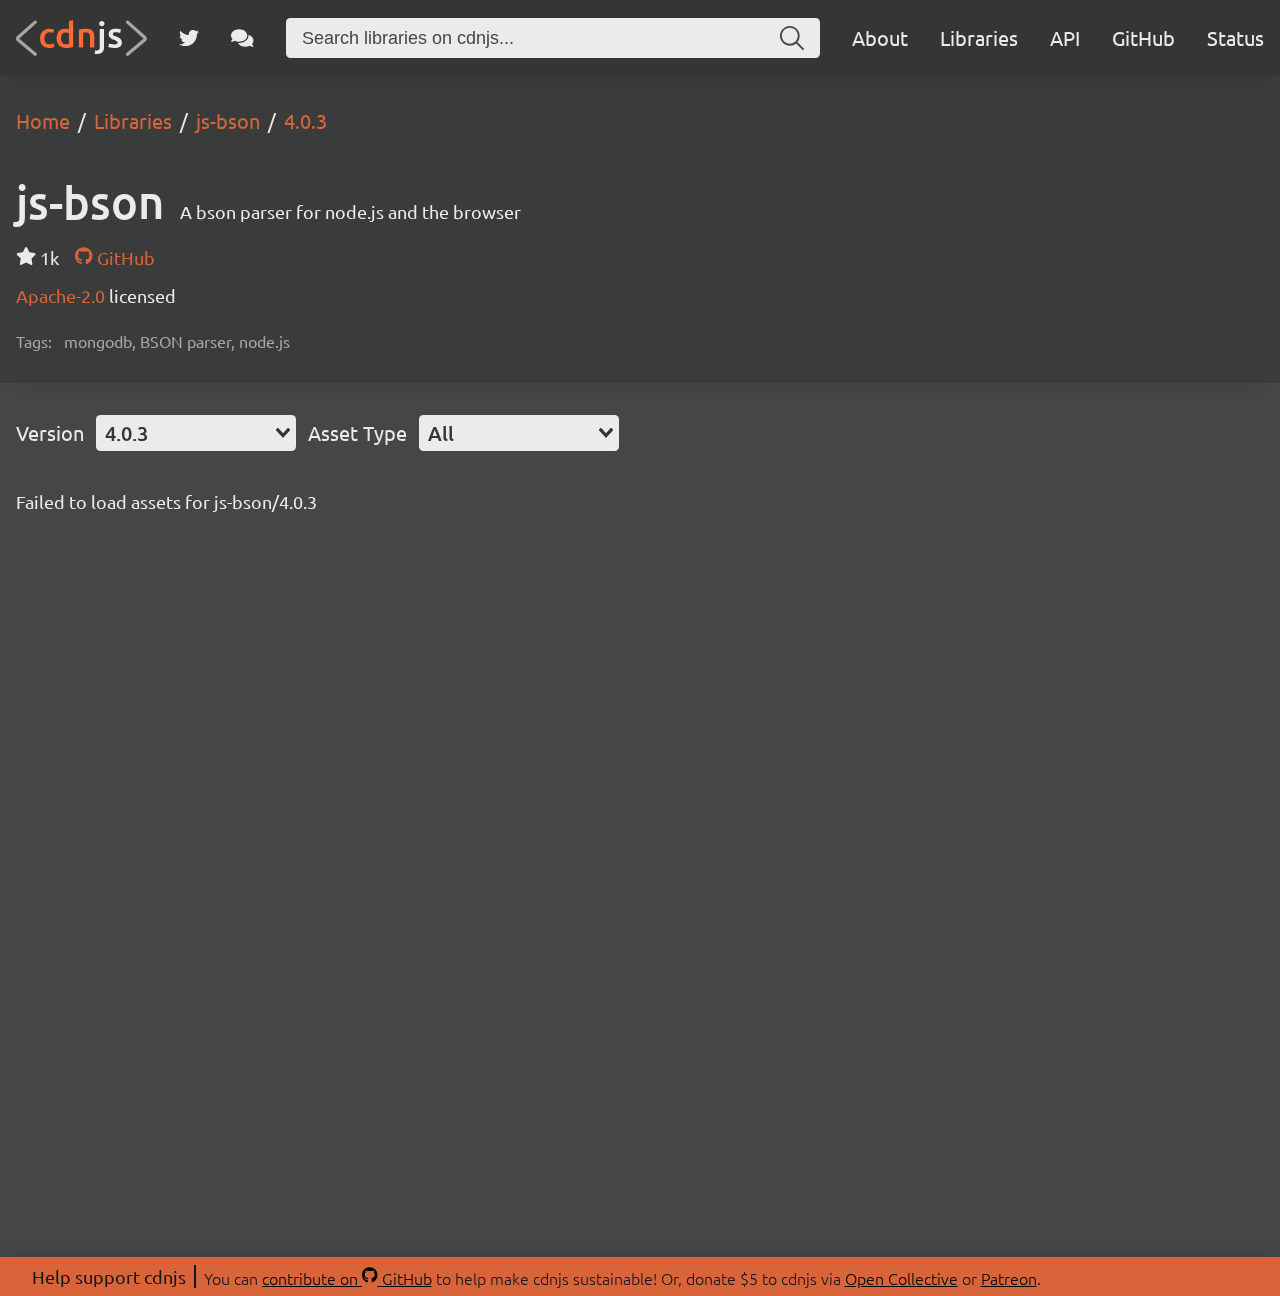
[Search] (792, 38)
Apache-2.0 (62, 295)
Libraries (979, 37)
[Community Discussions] (242, 38)
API (1065, 37)
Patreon (1009, 1278)
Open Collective (901, 1278)
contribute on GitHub (347, 1278)
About (880, 37)
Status (1235, 37)
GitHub (1143, 37)
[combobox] (196, 433)
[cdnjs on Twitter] (189, 38)
